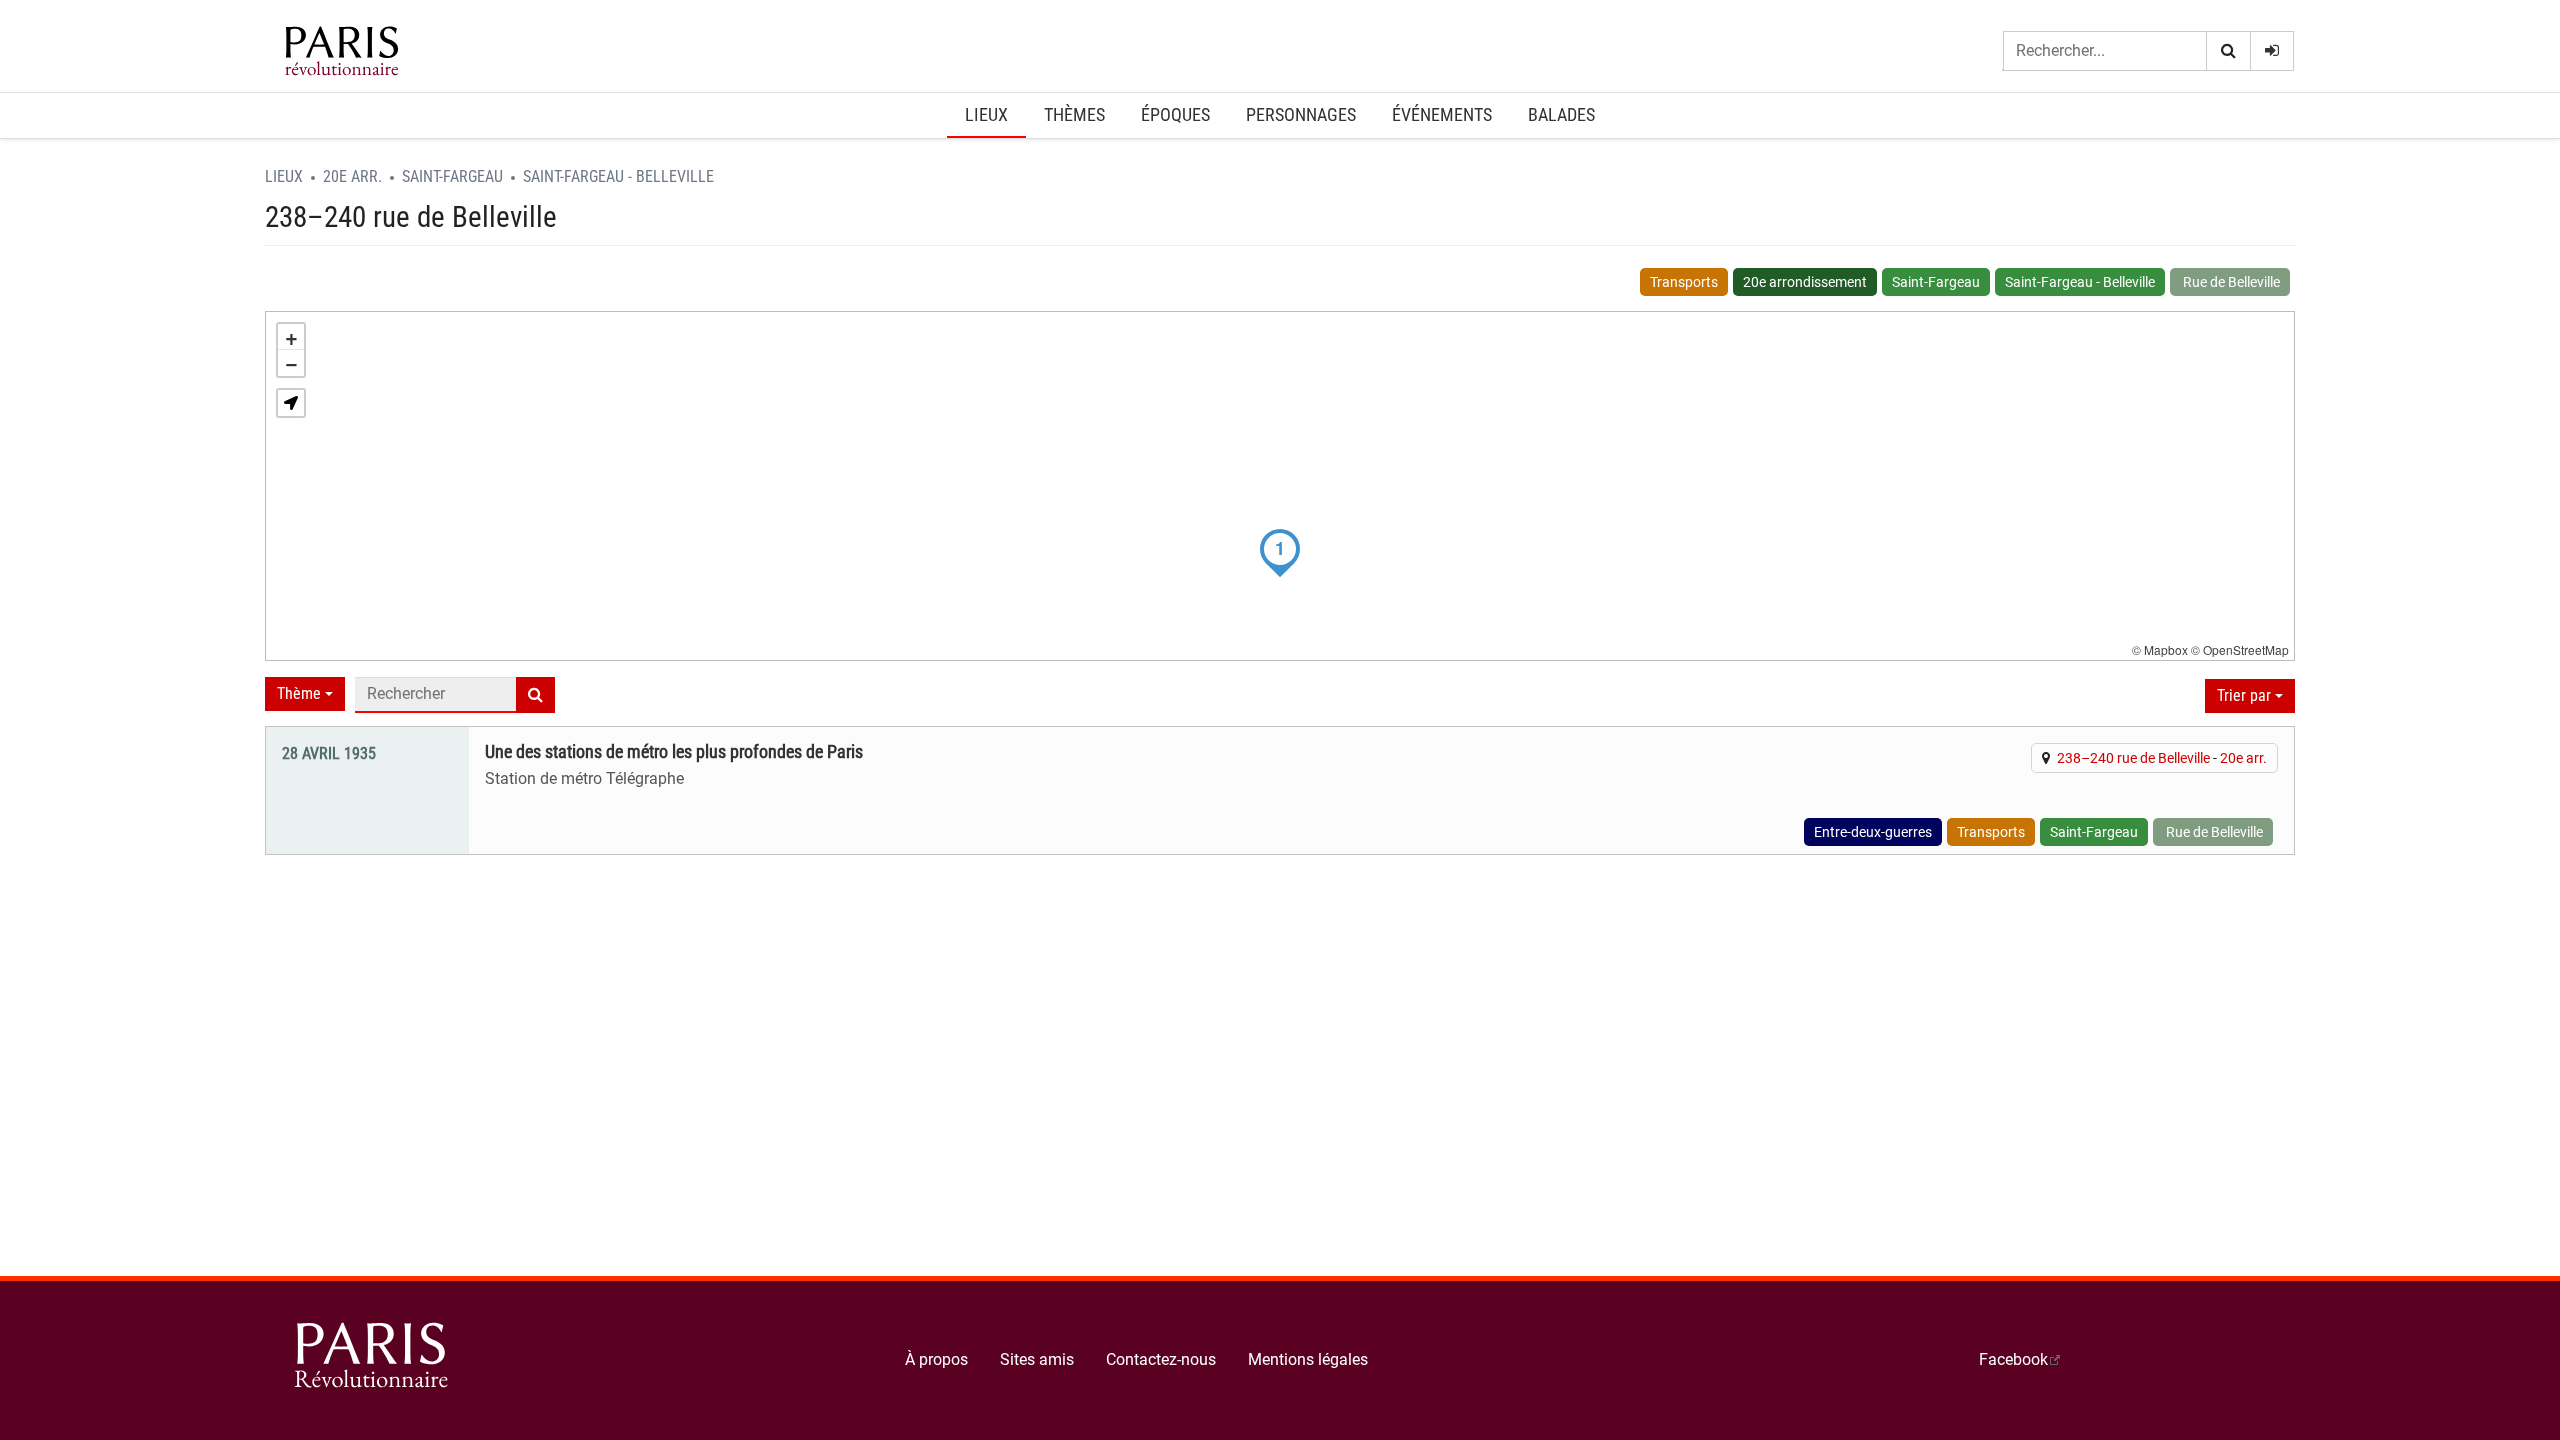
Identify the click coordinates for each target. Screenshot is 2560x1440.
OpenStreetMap (2246, 649)
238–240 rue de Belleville (2133, 758)
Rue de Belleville (2230, 282)
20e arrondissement (1805, 282)
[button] (291, 403)
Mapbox (2166, 649)
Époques (1175, 114)
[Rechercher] (2228, 51)
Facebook (2013, 1359)
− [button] (291, 363)
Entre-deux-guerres (1873, 832)
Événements (1442, 114)
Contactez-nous (1161, 1359)
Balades (1561, 114)
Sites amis (1037, 1359)
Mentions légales (1308, 1359)
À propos (936, 1359)
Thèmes (1074, 114)
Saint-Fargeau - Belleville (618, 176)
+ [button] (291, 337)
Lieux (986, 114)
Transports (1684, 282)
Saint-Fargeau (452, 176)
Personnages (1301, 114)
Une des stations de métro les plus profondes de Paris (674, 752)
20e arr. (352, 176)
